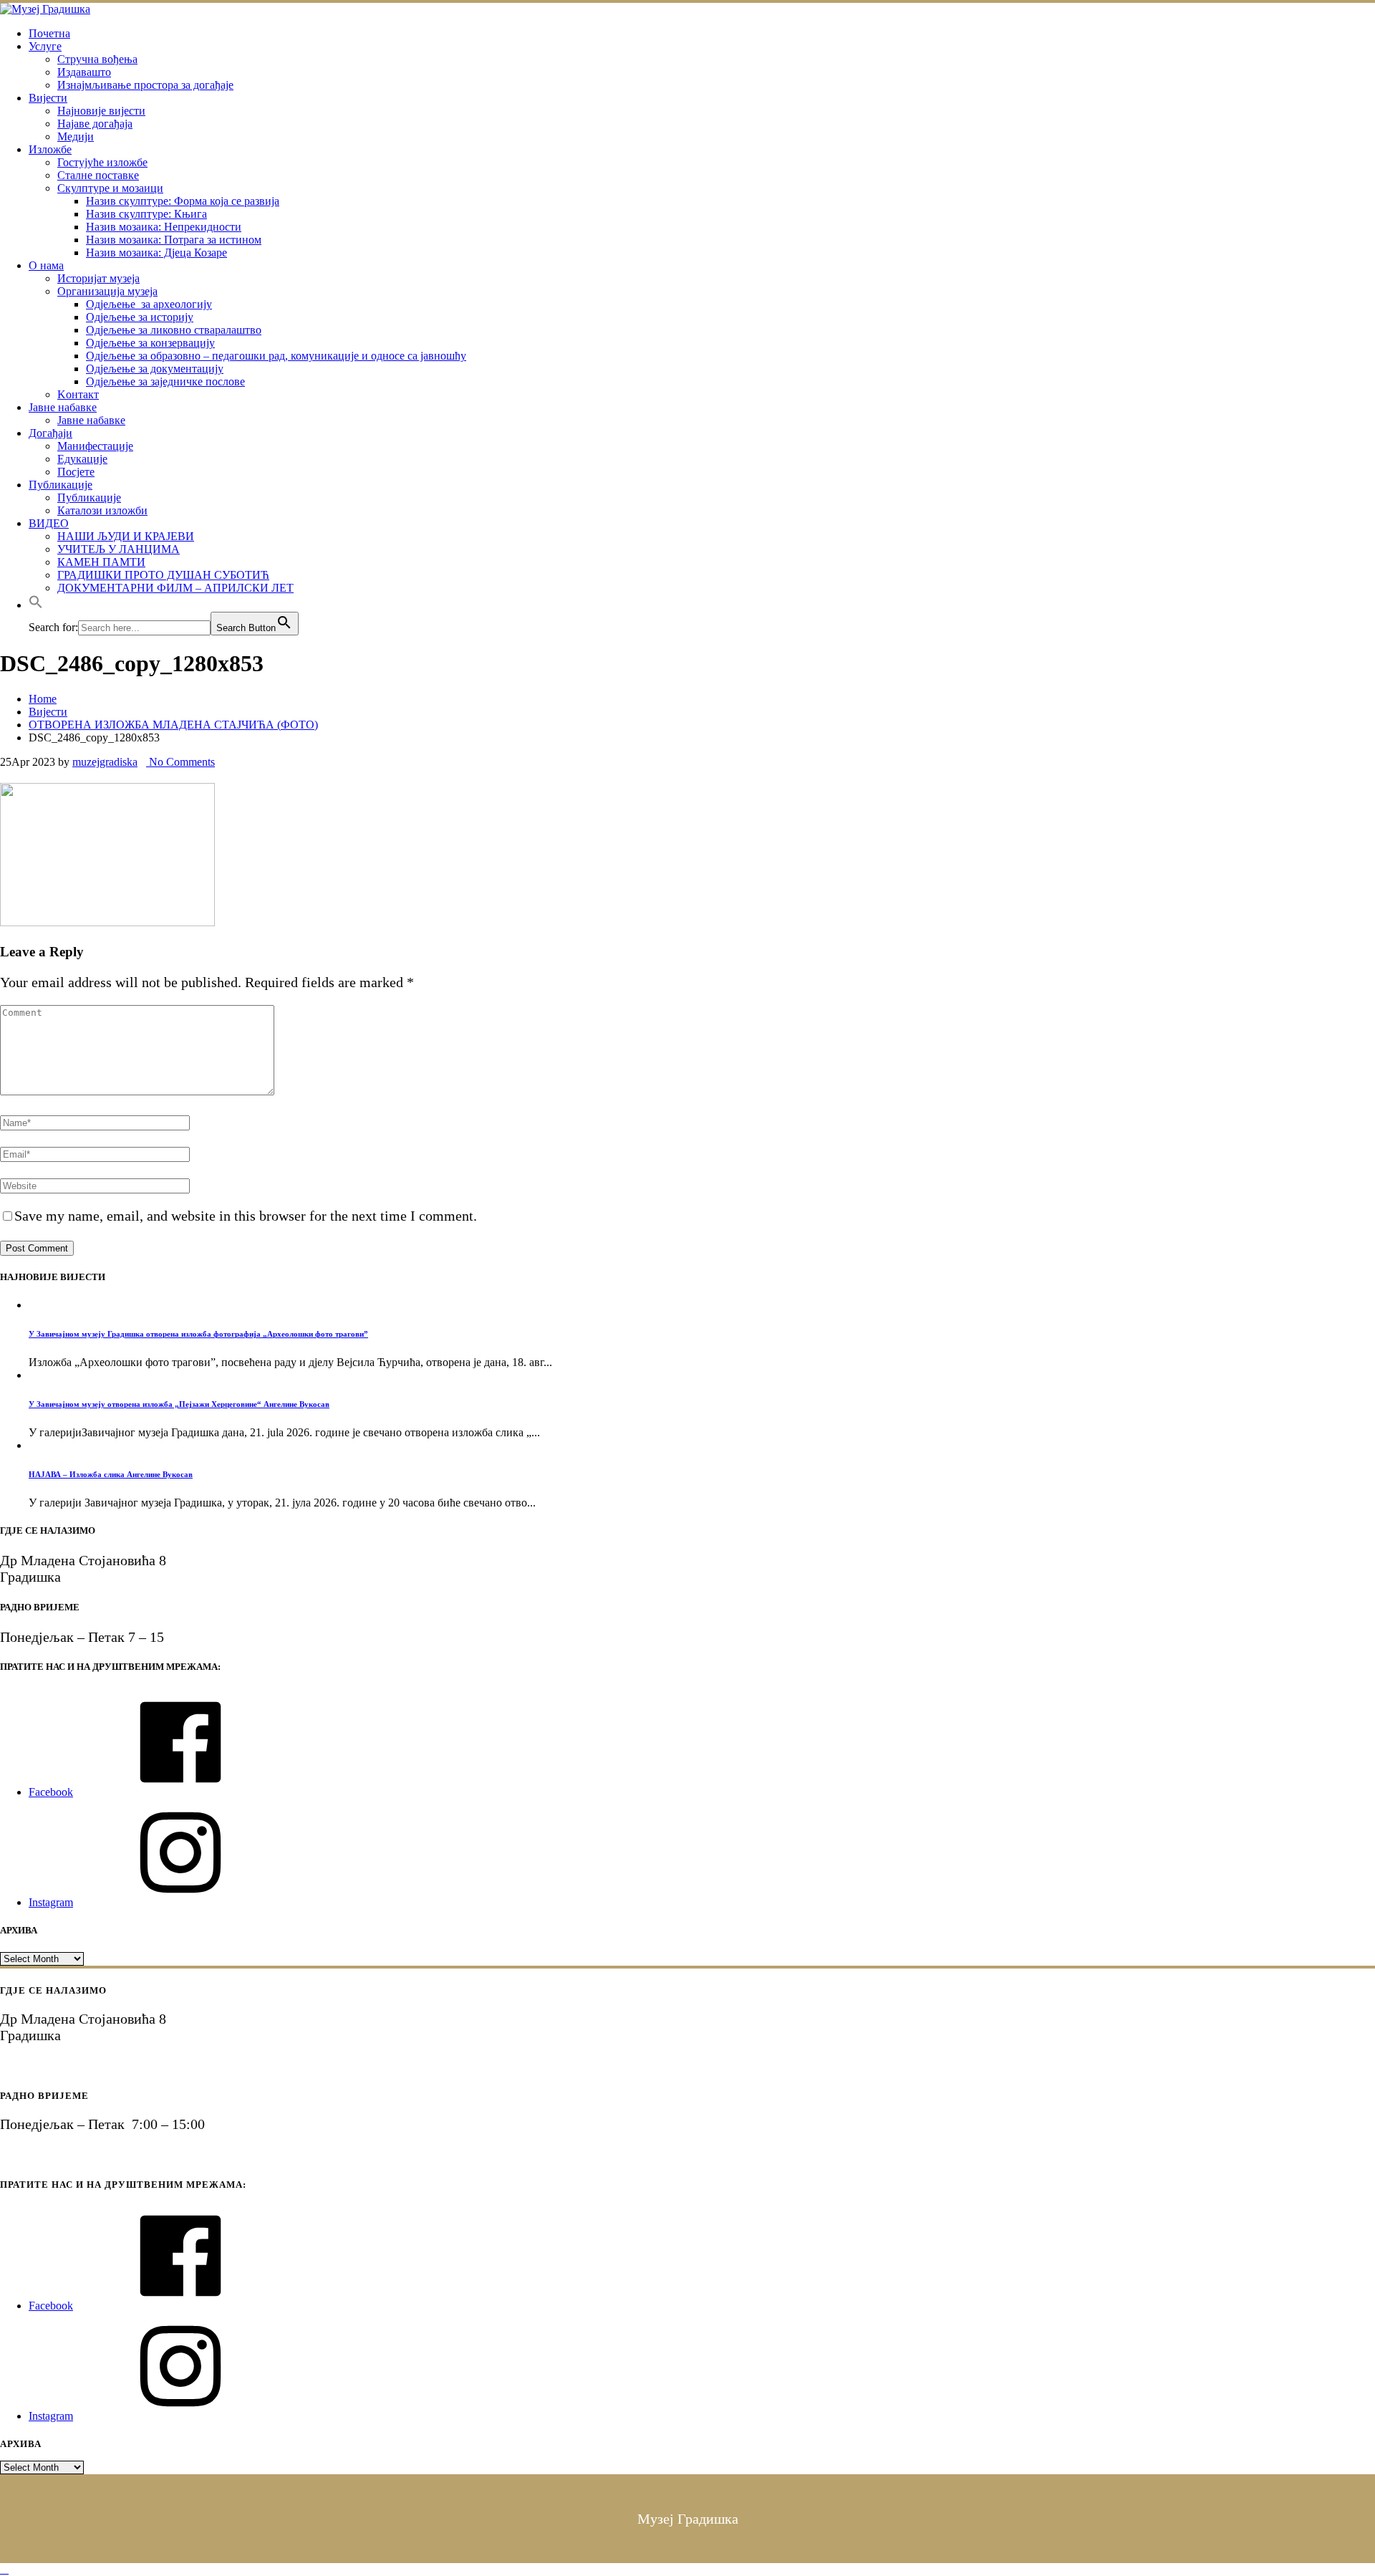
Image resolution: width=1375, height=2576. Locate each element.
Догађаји (50, 433)
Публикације (61, 485)
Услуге (45, 46)
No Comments (180, 762)
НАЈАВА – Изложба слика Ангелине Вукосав (111, 1474)
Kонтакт (78, 394)
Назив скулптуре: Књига (146, 214)
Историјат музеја (98, 278)
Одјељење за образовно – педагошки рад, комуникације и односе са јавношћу (276, 356)
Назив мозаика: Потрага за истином (174, 240)
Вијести (48, 98)
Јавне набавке (63, 407)
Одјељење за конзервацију (150, 343)
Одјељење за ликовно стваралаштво (174, 330)
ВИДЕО (49, 523)
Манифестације (95, 446)
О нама (46, 265)
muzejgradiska (105, 762)
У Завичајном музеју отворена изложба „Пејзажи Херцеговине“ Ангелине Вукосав (179, 1404)
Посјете (76, 472)
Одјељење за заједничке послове (165, 381)
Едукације (82, 459)
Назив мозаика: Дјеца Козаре (156, 253)
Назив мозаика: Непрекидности (164, 227)
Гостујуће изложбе (102, 162)
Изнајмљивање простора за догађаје (145, 85)
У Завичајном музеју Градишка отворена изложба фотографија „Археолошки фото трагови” (198, 1334)
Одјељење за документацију (155, 369)
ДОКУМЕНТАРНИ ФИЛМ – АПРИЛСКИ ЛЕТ (175, 588)
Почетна (49, 33)
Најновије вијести (101, 111)
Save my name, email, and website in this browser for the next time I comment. (246, 1216)
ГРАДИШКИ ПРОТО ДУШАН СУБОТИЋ (163, 575)
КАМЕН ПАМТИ (101, 562)
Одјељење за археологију (149, 304)
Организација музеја (107, 291)
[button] (36, 605)
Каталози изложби (102, 510)
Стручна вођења (97, 59)
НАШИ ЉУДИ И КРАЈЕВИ (126, 536)
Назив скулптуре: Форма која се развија (183, 201)
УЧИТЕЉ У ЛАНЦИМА (119, 549)
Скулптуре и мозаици (110, 188)
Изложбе (50, 149)
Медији (76, 136)
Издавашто (84, 72)
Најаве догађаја (95, 124)
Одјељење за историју (140, 317)
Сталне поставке (98, 175)
